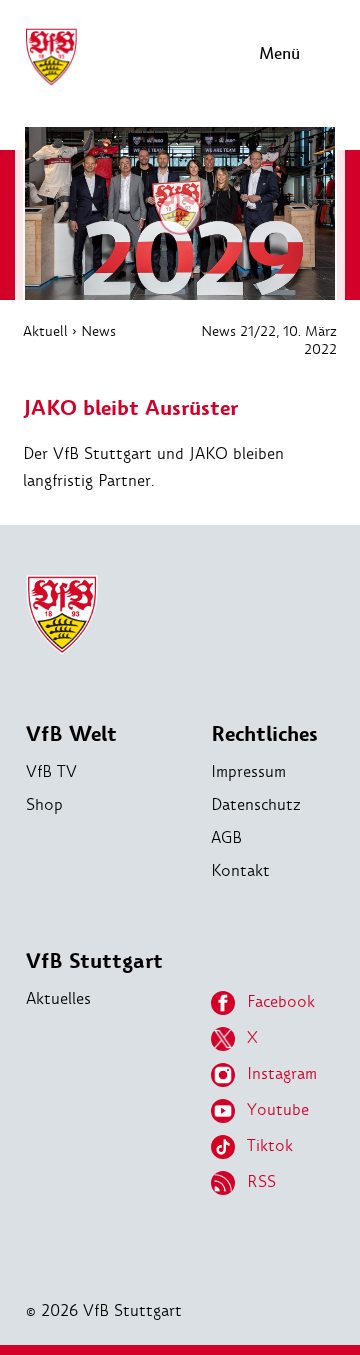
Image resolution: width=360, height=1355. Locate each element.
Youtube (278, 1109)
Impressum (248, 771)
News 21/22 (238, 331)
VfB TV (51, 771)
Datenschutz (256, 804)
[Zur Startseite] (51, 82)
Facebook (281, 1001)
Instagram (282, 1073)
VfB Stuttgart (94, 961)
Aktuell (45, 331)
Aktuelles (58, 998)
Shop (44, 804)
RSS (261, 1181)
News (98, 331)
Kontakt (240, 870)
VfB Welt (71, 734)
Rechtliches (264, 734)
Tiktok (270, 1145)
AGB (226, 837)
